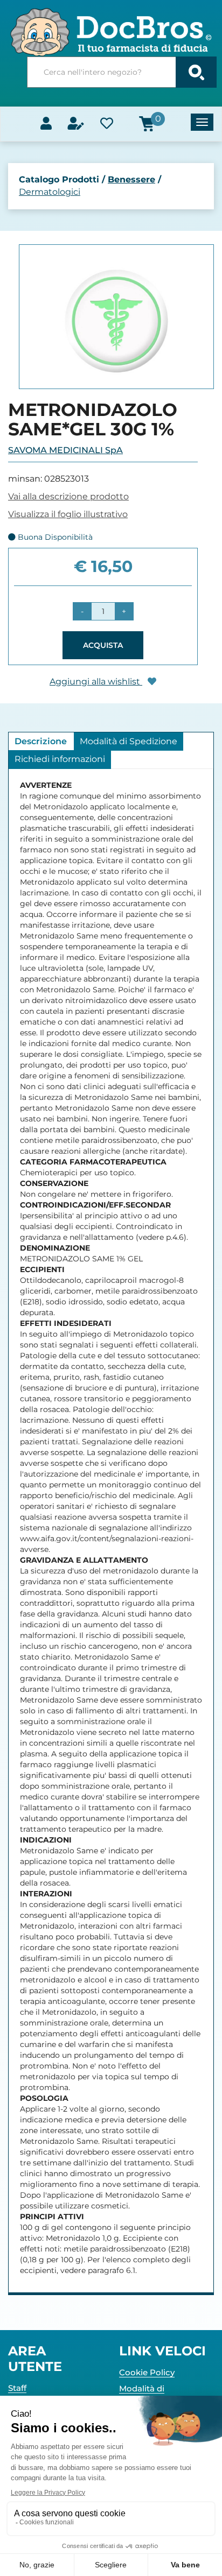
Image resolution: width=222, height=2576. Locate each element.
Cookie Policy (147, 2372)
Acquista (103, 645)
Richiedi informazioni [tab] (60, 759)
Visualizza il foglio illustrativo (68, 514)
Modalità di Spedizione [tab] (129, 741)
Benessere (131, 179)
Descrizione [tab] (41, 741)
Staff (17, 2388)
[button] (82, 611)
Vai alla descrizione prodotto (68, 496)
